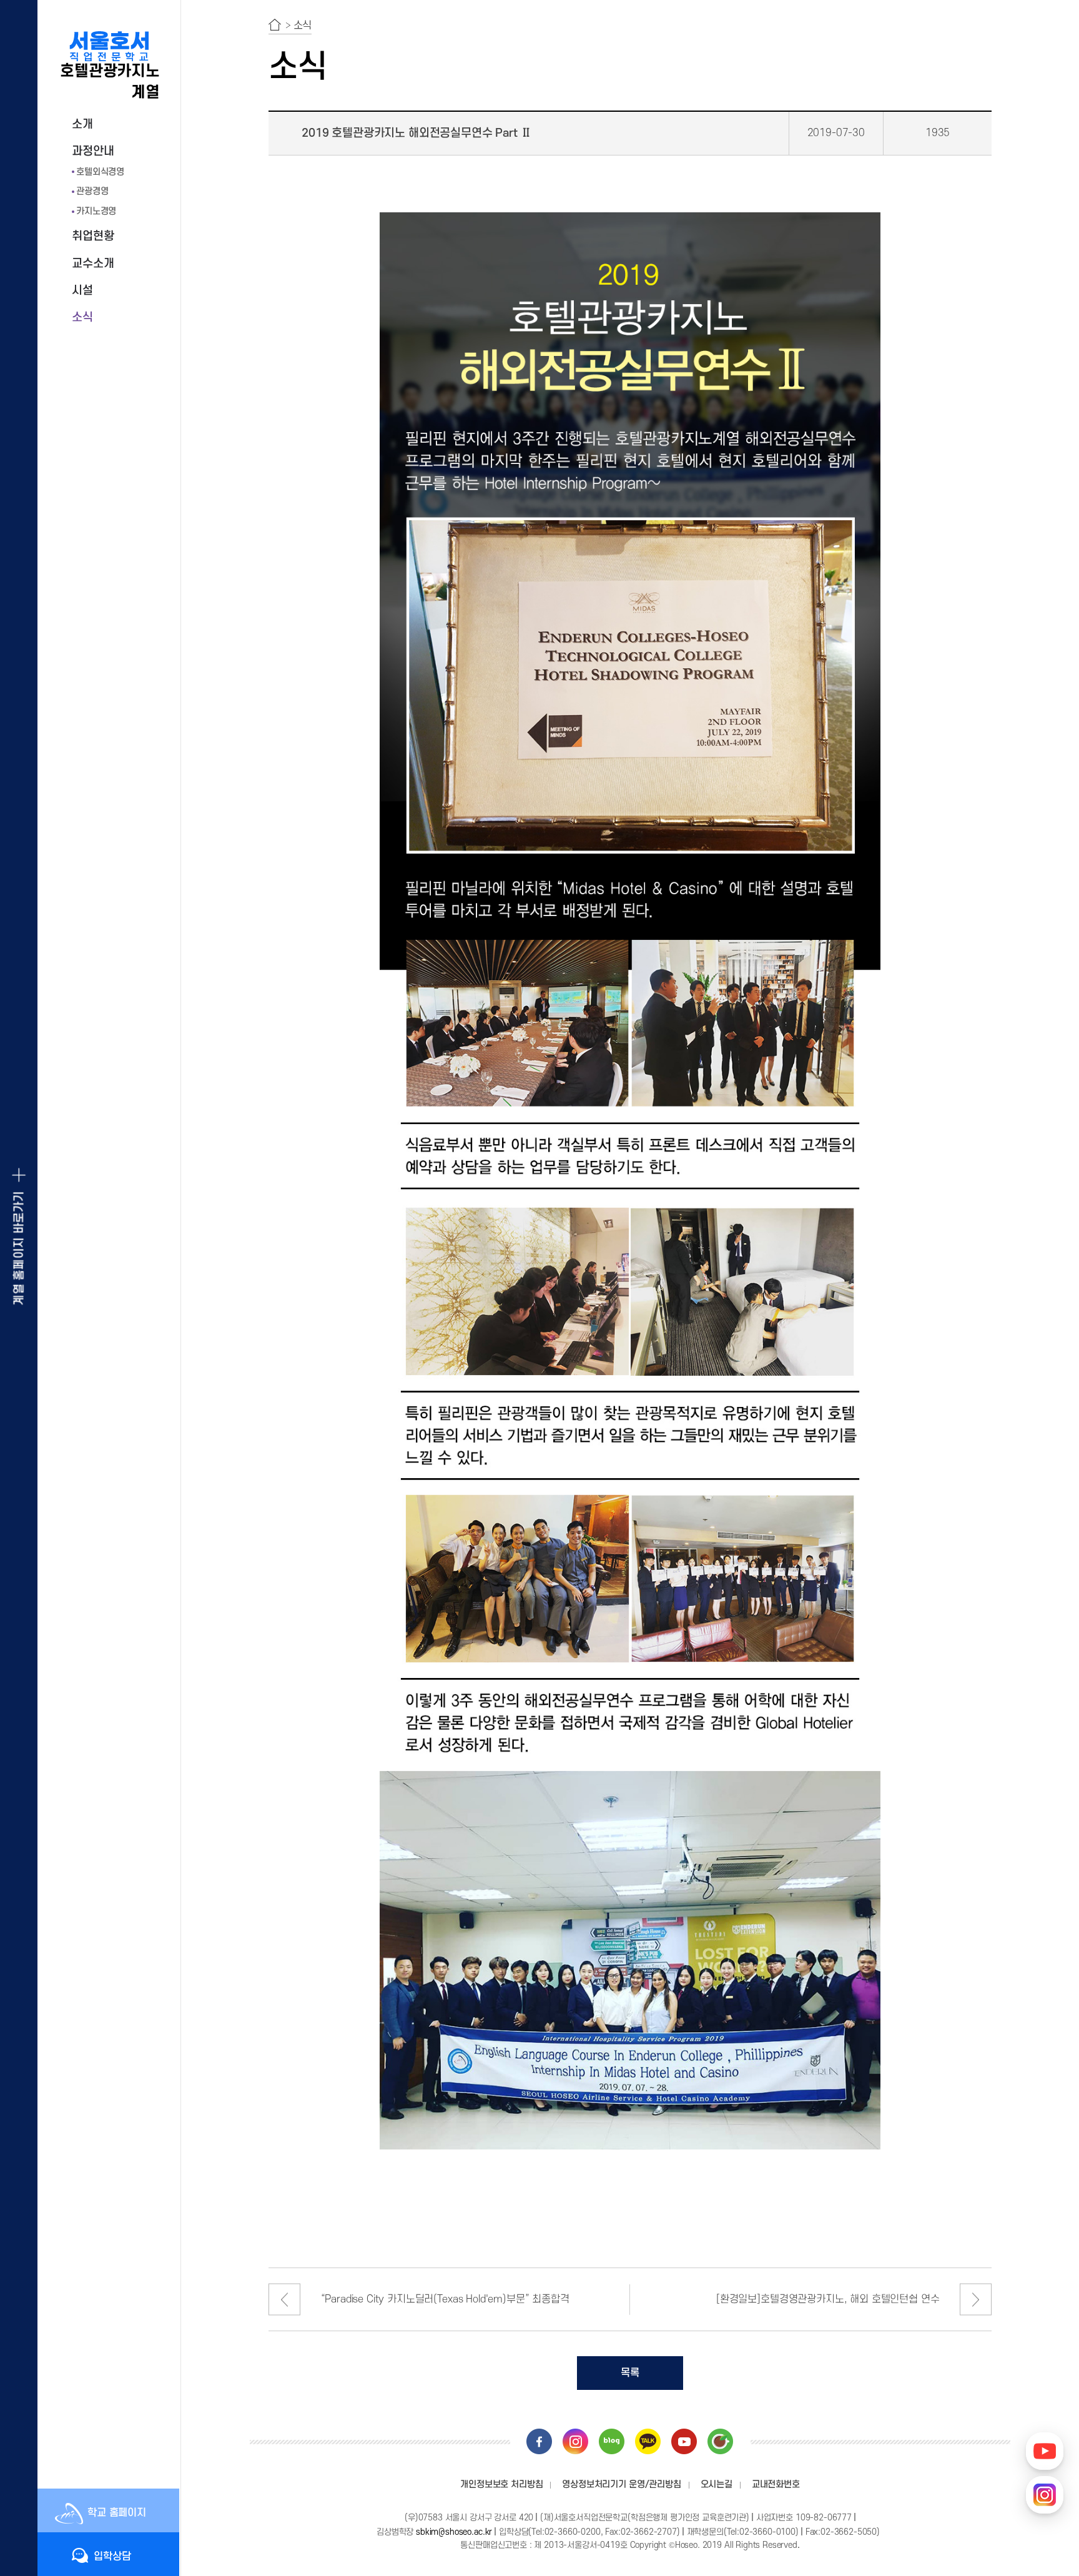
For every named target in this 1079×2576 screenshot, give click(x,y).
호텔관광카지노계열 (110, 82)
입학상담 (112, 2557)
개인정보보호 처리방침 (501, 2485)
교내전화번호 (776, 2485)
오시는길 (717, 2485)
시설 (82, 291)
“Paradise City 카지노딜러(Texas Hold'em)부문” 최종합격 (445, 2299)
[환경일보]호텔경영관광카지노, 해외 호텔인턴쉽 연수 (828, 2299)
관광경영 (92, 191)
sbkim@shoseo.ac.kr (454, 2532)
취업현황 (93, 236)
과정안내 (93, 151)
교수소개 (93, 264)
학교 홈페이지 (117, 2513)
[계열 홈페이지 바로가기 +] (19, 1288)
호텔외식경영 (100, 172)
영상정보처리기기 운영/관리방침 (621, 2485)
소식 (82, 318)
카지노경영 (96, 211)
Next (976, 2300)
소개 (82, 125)
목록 (630, 2373)
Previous (284, 2300)
